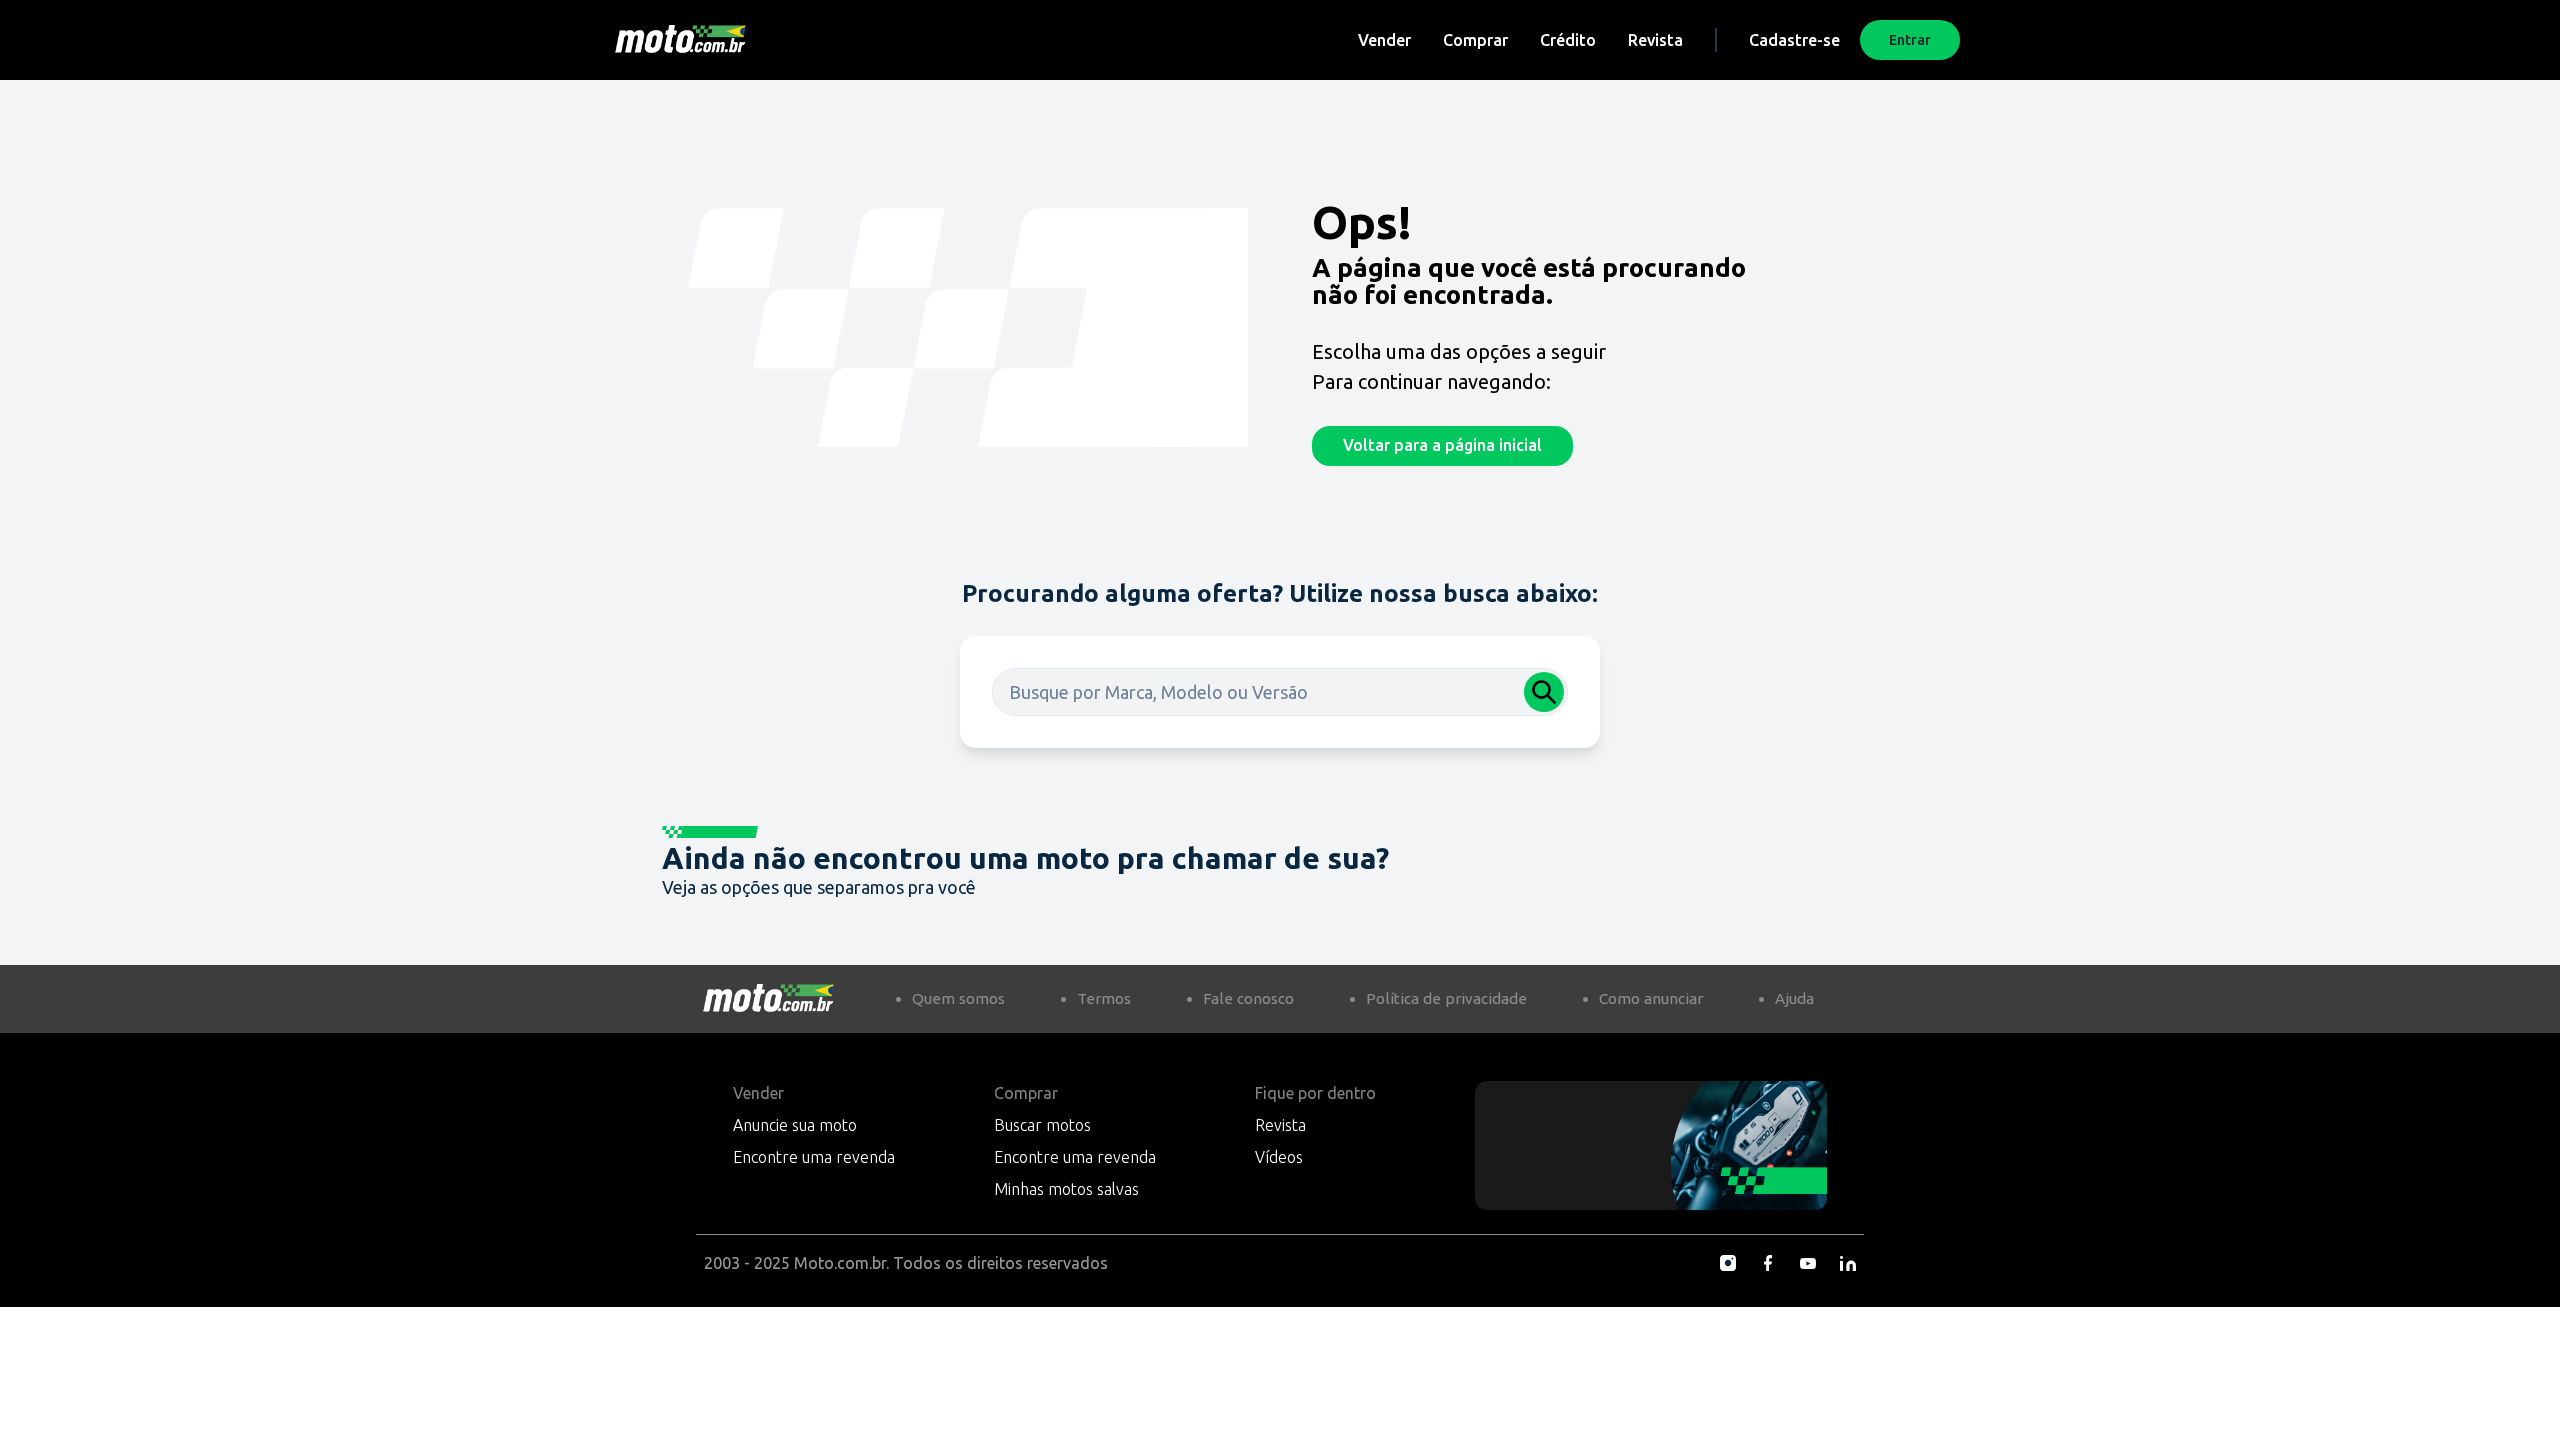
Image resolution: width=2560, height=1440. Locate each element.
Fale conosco (1248, 998)
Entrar (1910, 40)
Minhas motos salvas (1066, 1189)
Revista (1655, 40)
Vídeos (1279, 1157)
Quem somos (958, 998)
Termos (1104, 998)
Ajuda (1794, 998)
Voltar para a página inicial (1442, 445)
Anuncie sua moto (795, 1125)
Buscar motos (1042, 1125)
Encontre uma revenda (814, 1157)
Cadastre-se (1794, 40)
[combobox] (1280, 692)
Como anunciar (1651, 998)
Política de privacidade (1446, 998)
